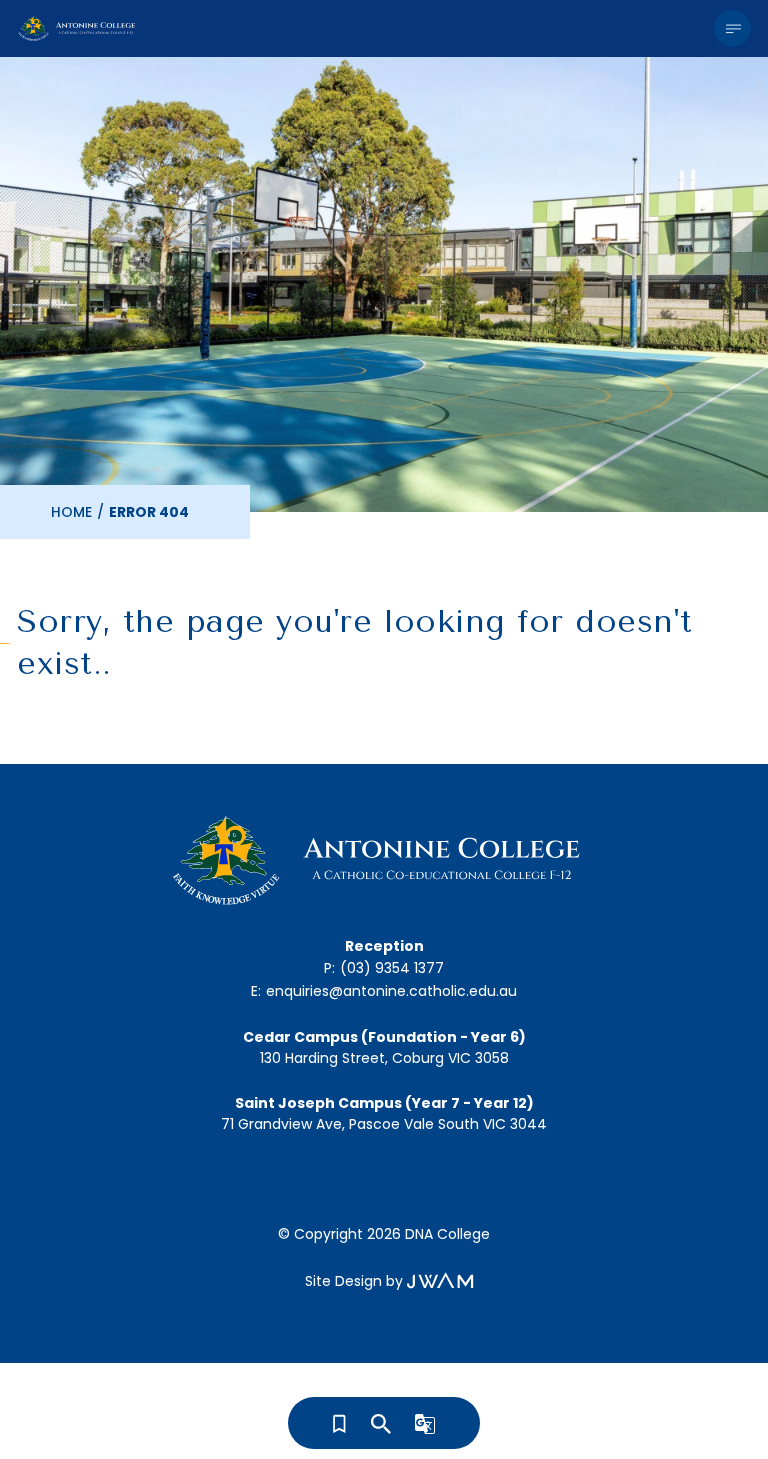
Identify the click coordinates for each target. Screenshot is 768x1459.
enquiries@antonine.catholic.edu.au (391, 991)
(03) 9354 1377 (392, 968)
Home (71, 512)
